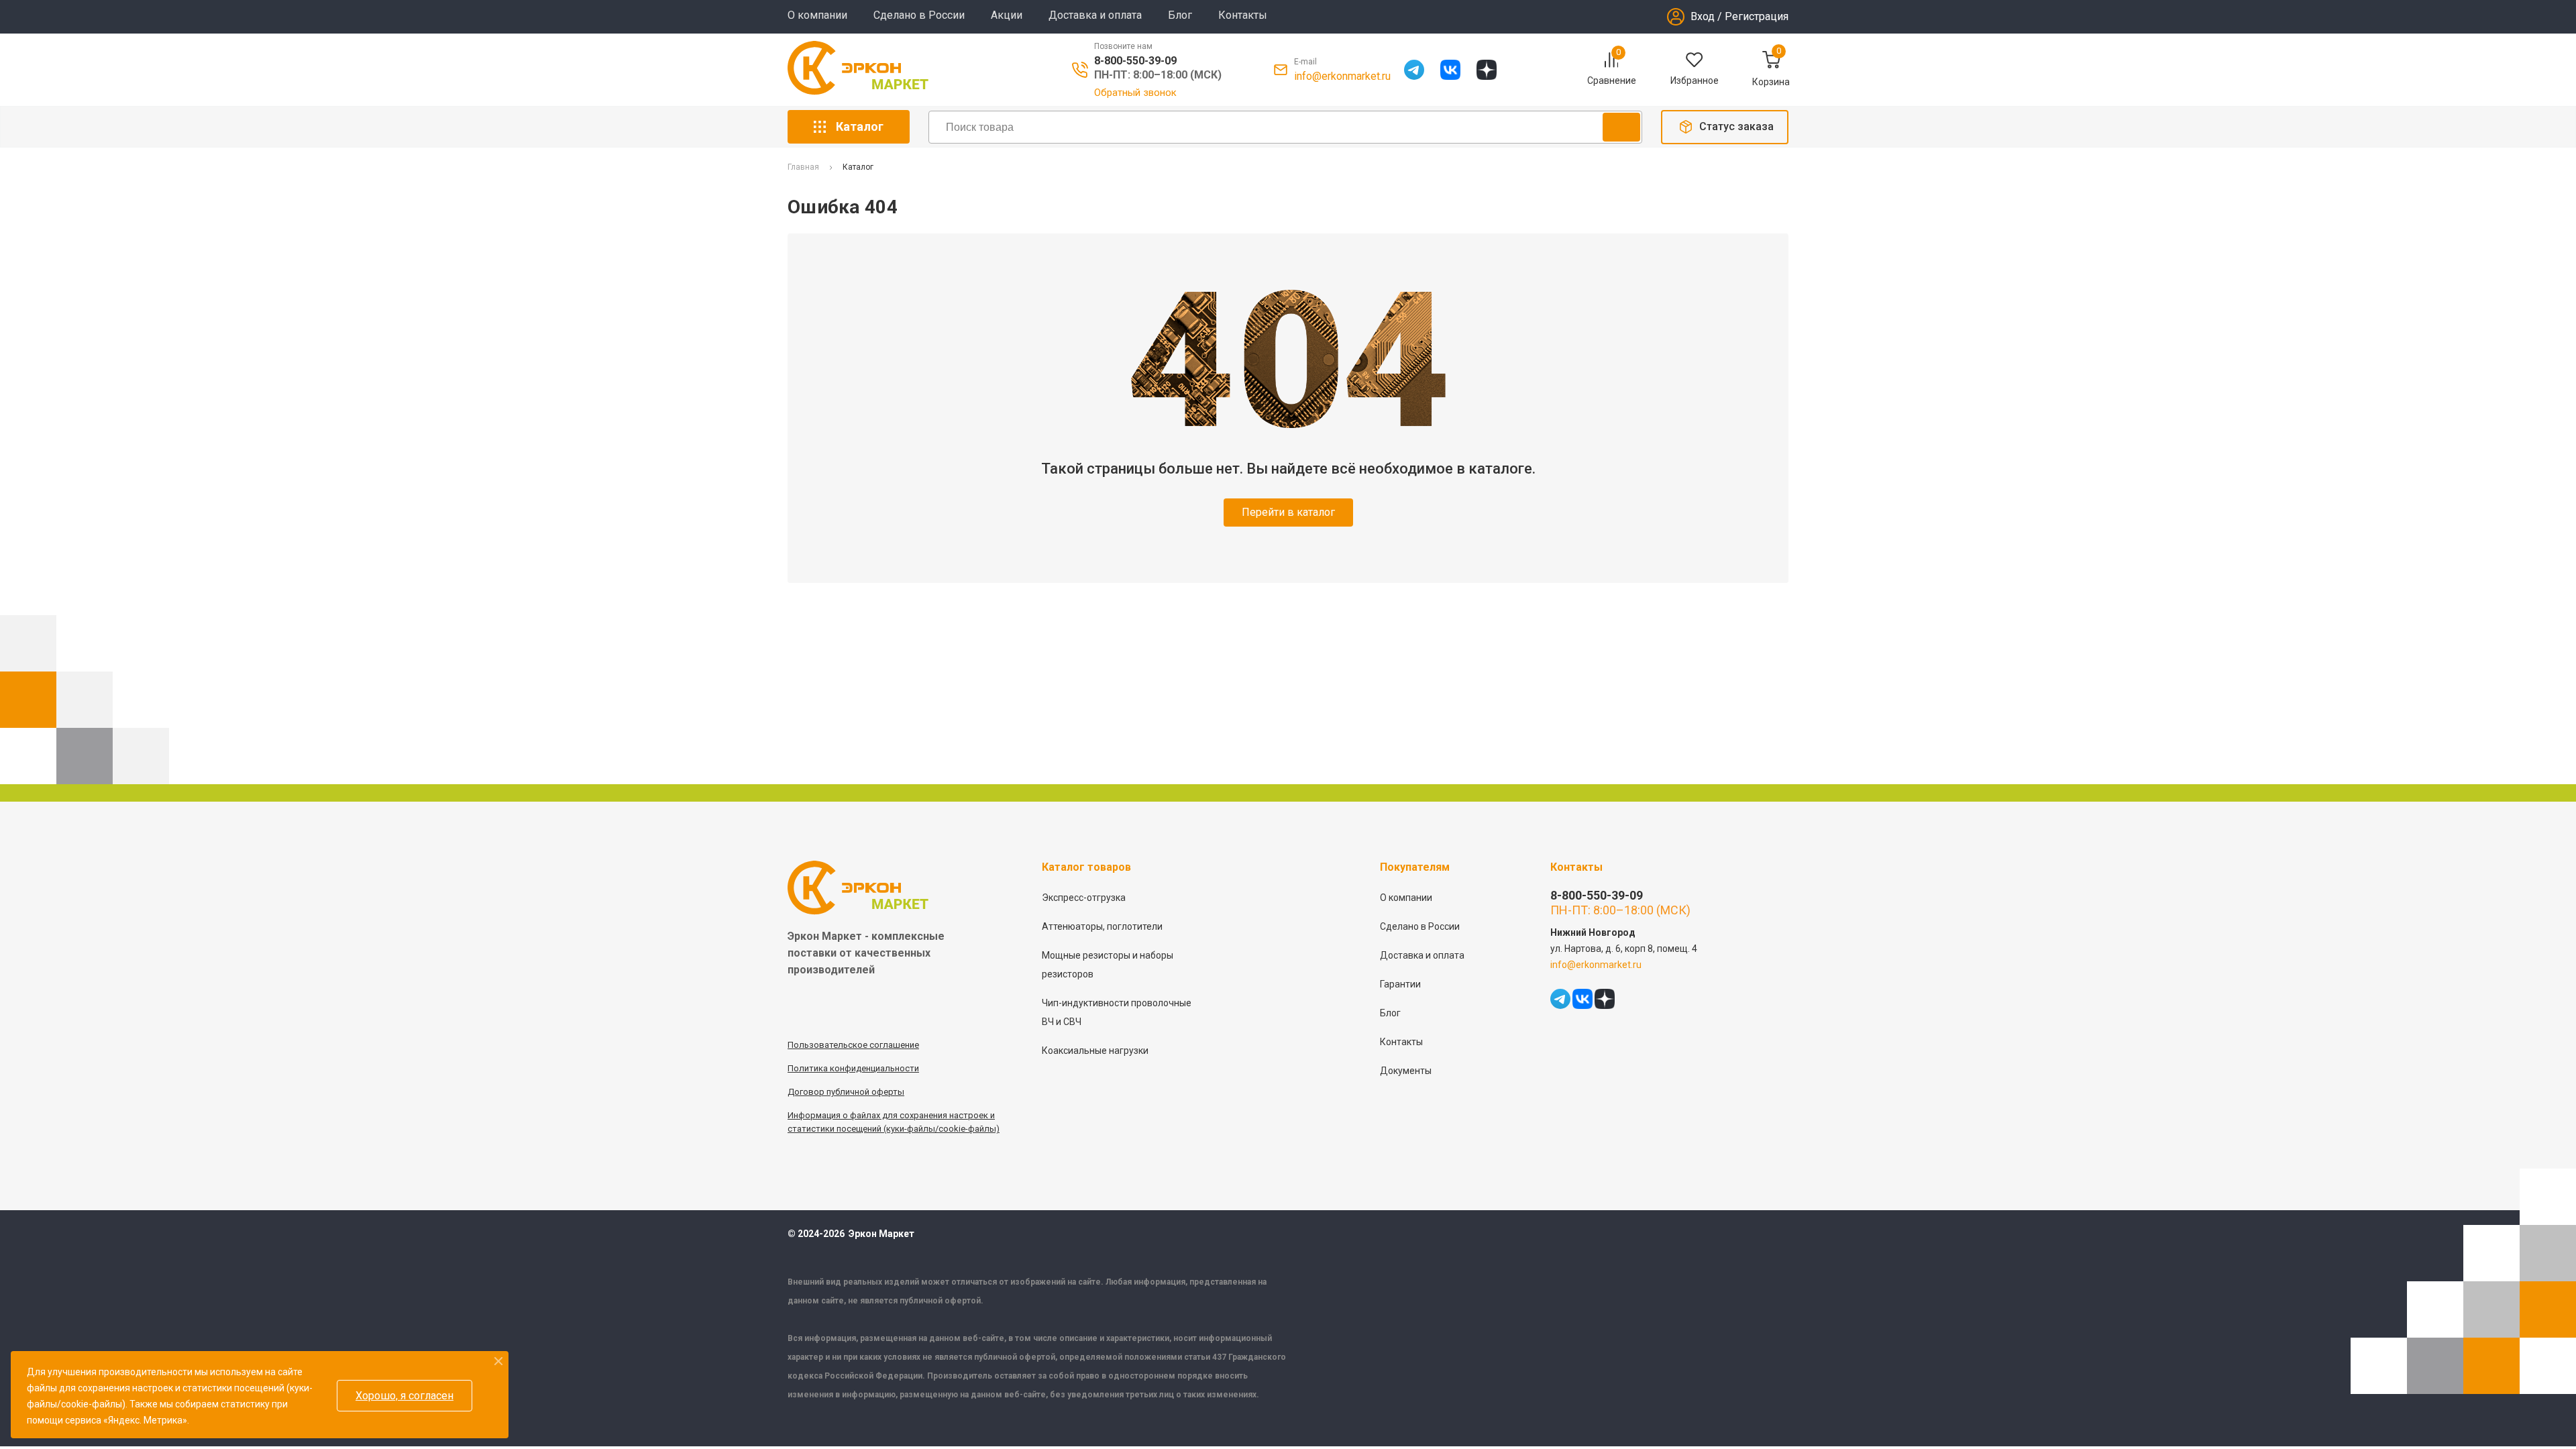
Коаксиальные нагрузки (1095, 1051)
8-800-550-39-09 (1135, 61)
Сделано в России (919, 15)
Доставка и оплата (1095, 15)
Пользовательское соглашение (853, 1045)
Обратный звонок (1135, 93)
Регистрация (1757, 16)
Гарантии (1400, 984)
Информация (815, 1115)
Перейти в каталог (1288, 512)
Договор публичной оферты (846, 1092)
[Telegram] (1414, 70)
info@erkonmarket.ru (1342, 76)
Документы (1406, 1071)
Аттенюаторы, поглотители (1102, 926)
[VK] (1450, 70)
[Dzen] (1487, 70)
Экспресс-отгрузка (1084, 898)
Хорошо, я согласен (405, 1396)
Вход (1703, 16)
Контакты (1243, 15)
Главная (803, 167)
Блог (1180, 15)
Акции (1007, 15)
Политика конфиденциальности (853, 1068)
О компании (817, 15)
